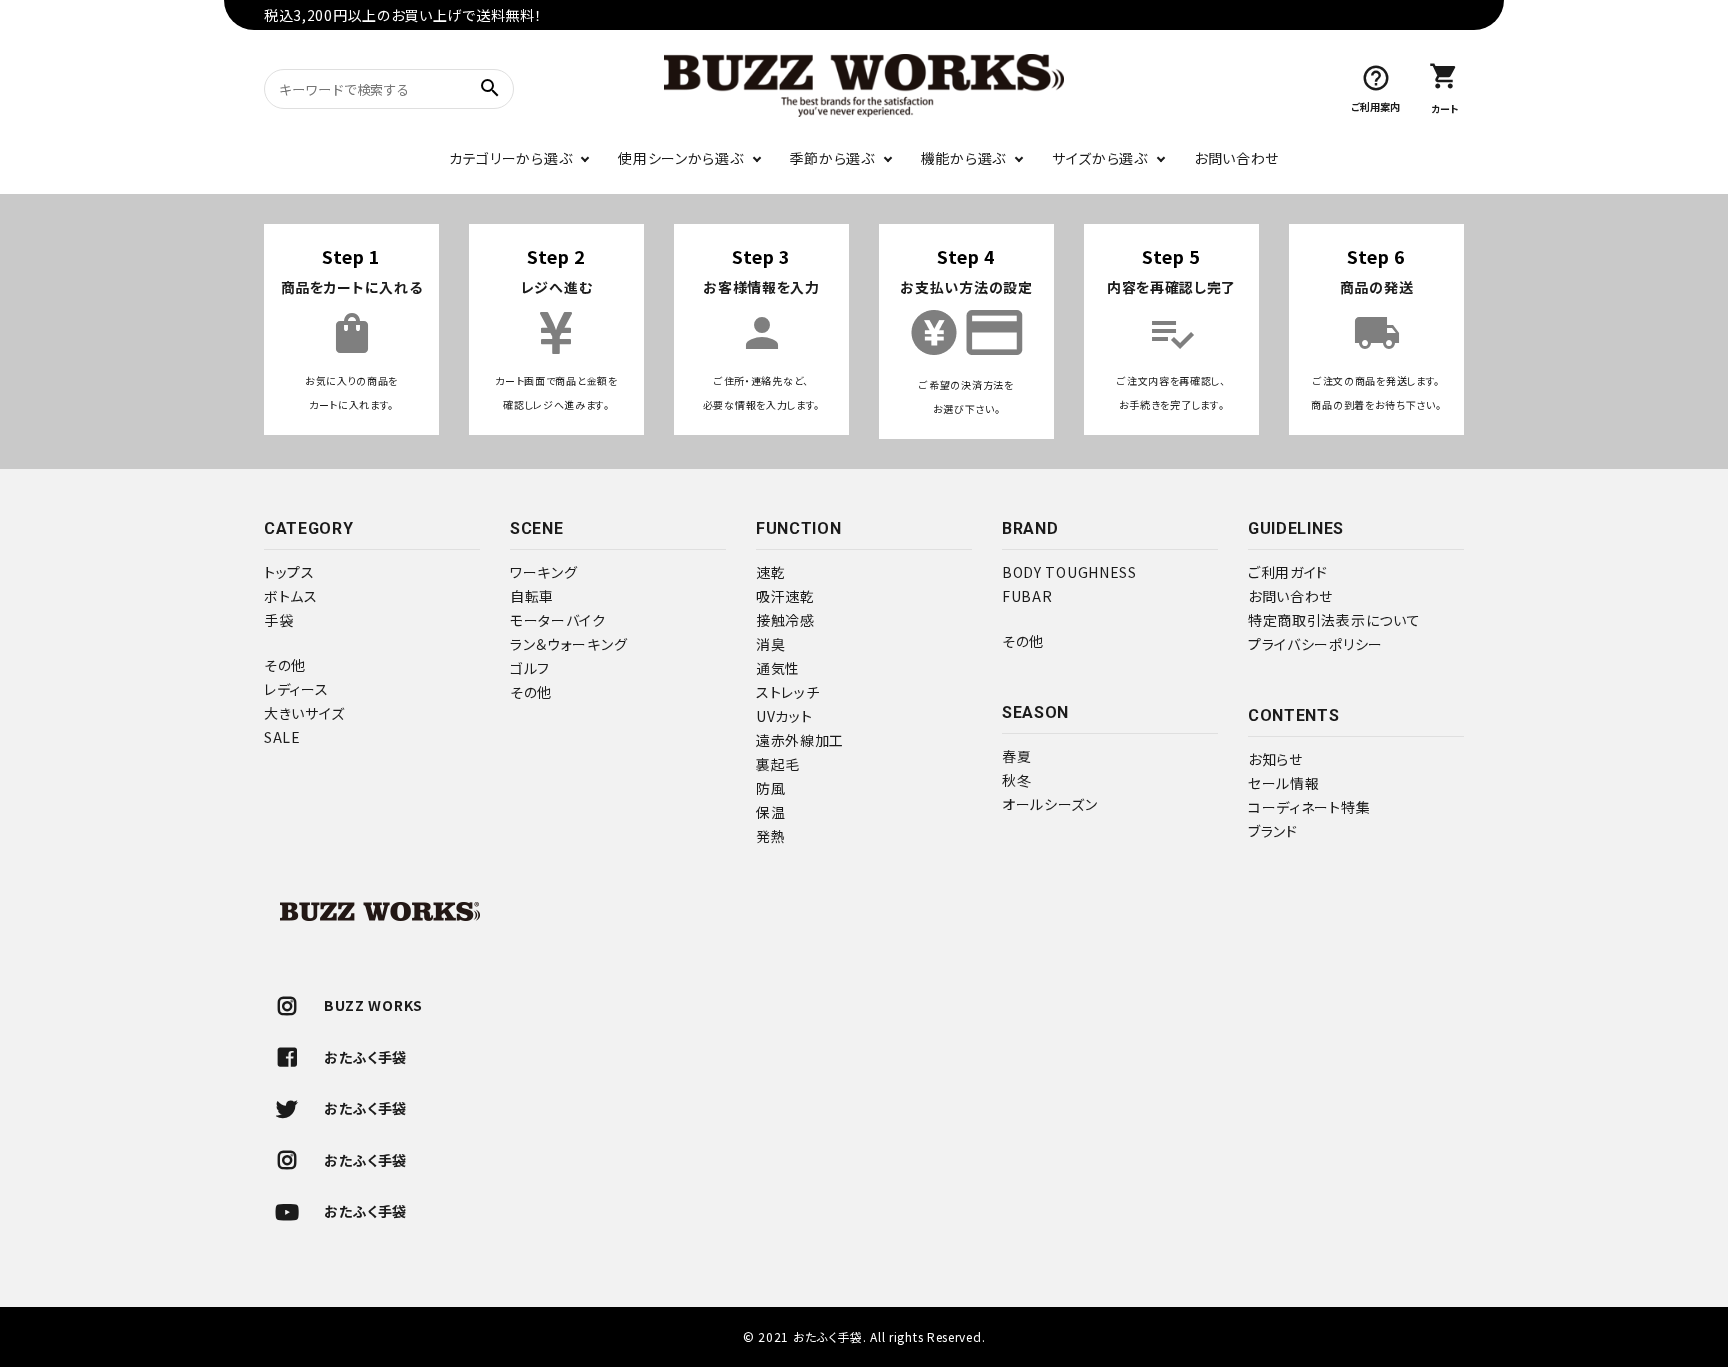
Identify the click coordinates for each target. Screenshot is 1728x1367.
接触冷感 (785, 620)
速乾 (770, 572)
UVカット (784, 716)
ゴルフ (530, 668)
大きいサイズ (304, 713)
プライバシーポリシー (1315, 644)
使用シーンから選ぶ (680, 158)
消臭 (770, 644)
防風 (770, 788)
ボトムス (291, 596)
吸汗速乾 (785, 596)
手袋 (278, 620)
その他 (285, 665)
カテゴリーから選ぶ (510, 158)
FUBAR (1027, 596)
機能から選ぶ (963, 158)
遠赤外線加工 (800, 740)
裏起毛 (778, 764)
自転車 (532, 596)
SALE (282, 737)
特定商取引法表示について (1334, 620)
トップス (289, 572)
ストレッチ (788, 692)
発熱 (770, 836)
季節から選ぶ (832, 158)
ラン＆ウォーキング (568, 644)
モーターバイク (558, 620)
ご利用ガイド (1288, 572)
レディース (296, 689)
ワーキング (544, 572)
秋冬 (1016, 780)
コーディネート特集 (1309, 807)
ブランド (1273, 831)
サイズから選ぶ (1100, 158)
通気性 (778, 668)
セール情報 (1284, 783)
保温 (770, 812)
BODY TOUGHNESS (1069, 572)
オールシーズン (1050, 804)
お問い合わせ (1236, 158)
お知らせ (1275, 759)
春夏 (1016, 756)
